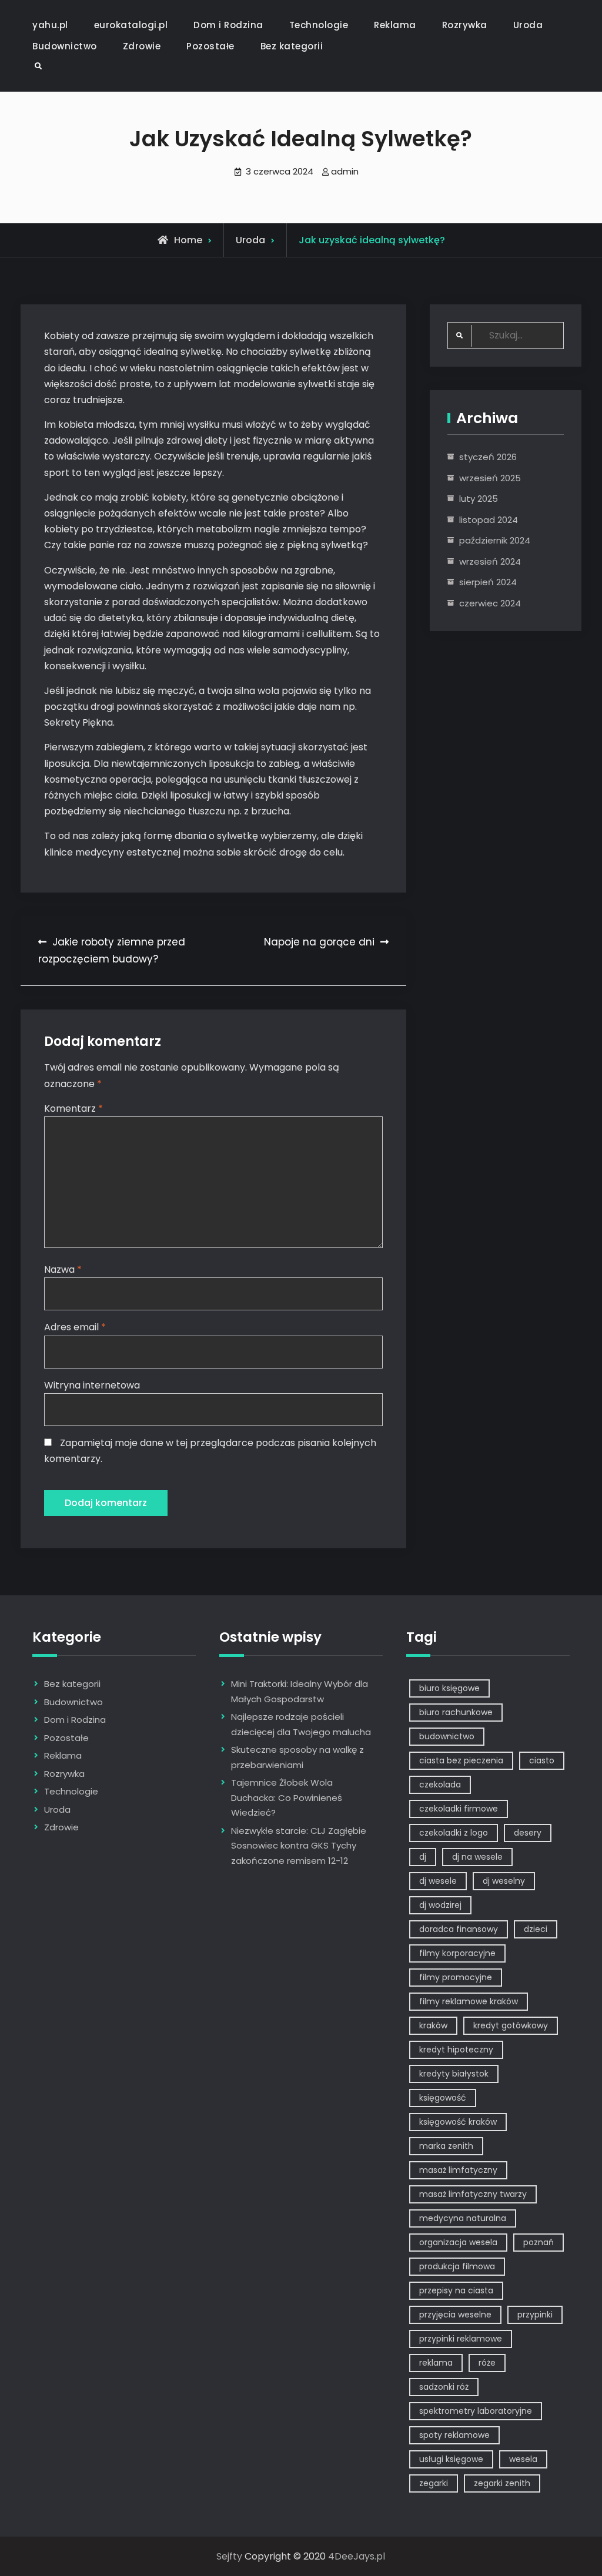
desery (528, 1833)
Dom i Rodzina (228, 25)
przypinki (535, 2315)
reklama (436, 2363)
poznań (539, 2242)
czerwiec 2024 (490, 603)
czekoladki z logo (454, 1833)
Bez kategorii (292, 46)
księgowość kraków (458, 2122)
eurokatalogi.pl (131, 25)
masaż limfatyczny (458, 2170)
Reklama (395, 25)
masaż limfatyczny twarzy (473, 2194)
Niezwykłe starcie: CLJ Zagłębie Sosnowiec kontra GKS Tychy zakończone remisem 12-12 (299, 1846)
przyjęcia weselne (455, 2315)
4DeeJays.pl (357, 2556)
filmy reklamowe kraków (469, 2001)
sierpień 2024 (488, 582)
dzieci (536, 1929)
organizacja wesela (458, 2242)
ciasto (542, 1760)
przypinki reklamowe (461, 2339)
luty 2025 (479, 499)
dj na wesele (477, 1857)
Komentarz (73, 1108)
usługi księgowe (451, 2459)
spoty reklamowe (454, 2435)
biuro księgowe (449, 1688)
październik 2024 (495, 540)
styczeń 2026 (488, 457)
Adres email (75, 1327)
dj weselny (504, 1881)
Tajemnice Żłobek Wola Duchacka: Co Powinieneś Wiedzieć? (287, 1797)
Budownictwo (65, 46)
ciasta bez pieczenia (461, 1760)
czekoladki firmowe (459, 1809)
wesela (523, 2459)
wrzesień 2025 (490, 478)
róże (487, 2363)
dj (423, 1857)
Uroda (528, 25)
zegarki (434, 2483)
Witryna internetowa (92, 1385)
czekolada (440, 1785)
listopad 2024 (489, 520)
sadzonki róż (444, 2387)
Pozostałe (210, 46)
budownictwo (447, 1736)
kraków (433, 2025)
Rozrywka (465, 25)
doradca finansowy (459, 1929)
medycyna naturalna (463, 2218)
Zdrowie (142, 46)
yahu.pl (50, 25)
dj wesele (438, 1881)
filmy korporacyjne (457, 1953)
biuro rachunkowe (456, 1712)
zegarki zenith (502, 2483)
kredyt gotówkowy (511, 2025)
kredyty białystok (454, 2074)
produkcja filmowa (457, 2266)
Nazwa (63, 1269)
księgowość (443, 2098)
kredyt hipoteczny (456, 2050)
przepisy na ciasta (456, 2290)
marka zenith (446, 2146)
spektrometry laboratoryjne (476, 2411)
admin (345, 171)
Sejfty (229, 2556)
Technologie (319, 25)
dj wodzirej (440, 1905)
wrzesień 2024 (490, 561)
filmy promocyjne (456, 1977)
